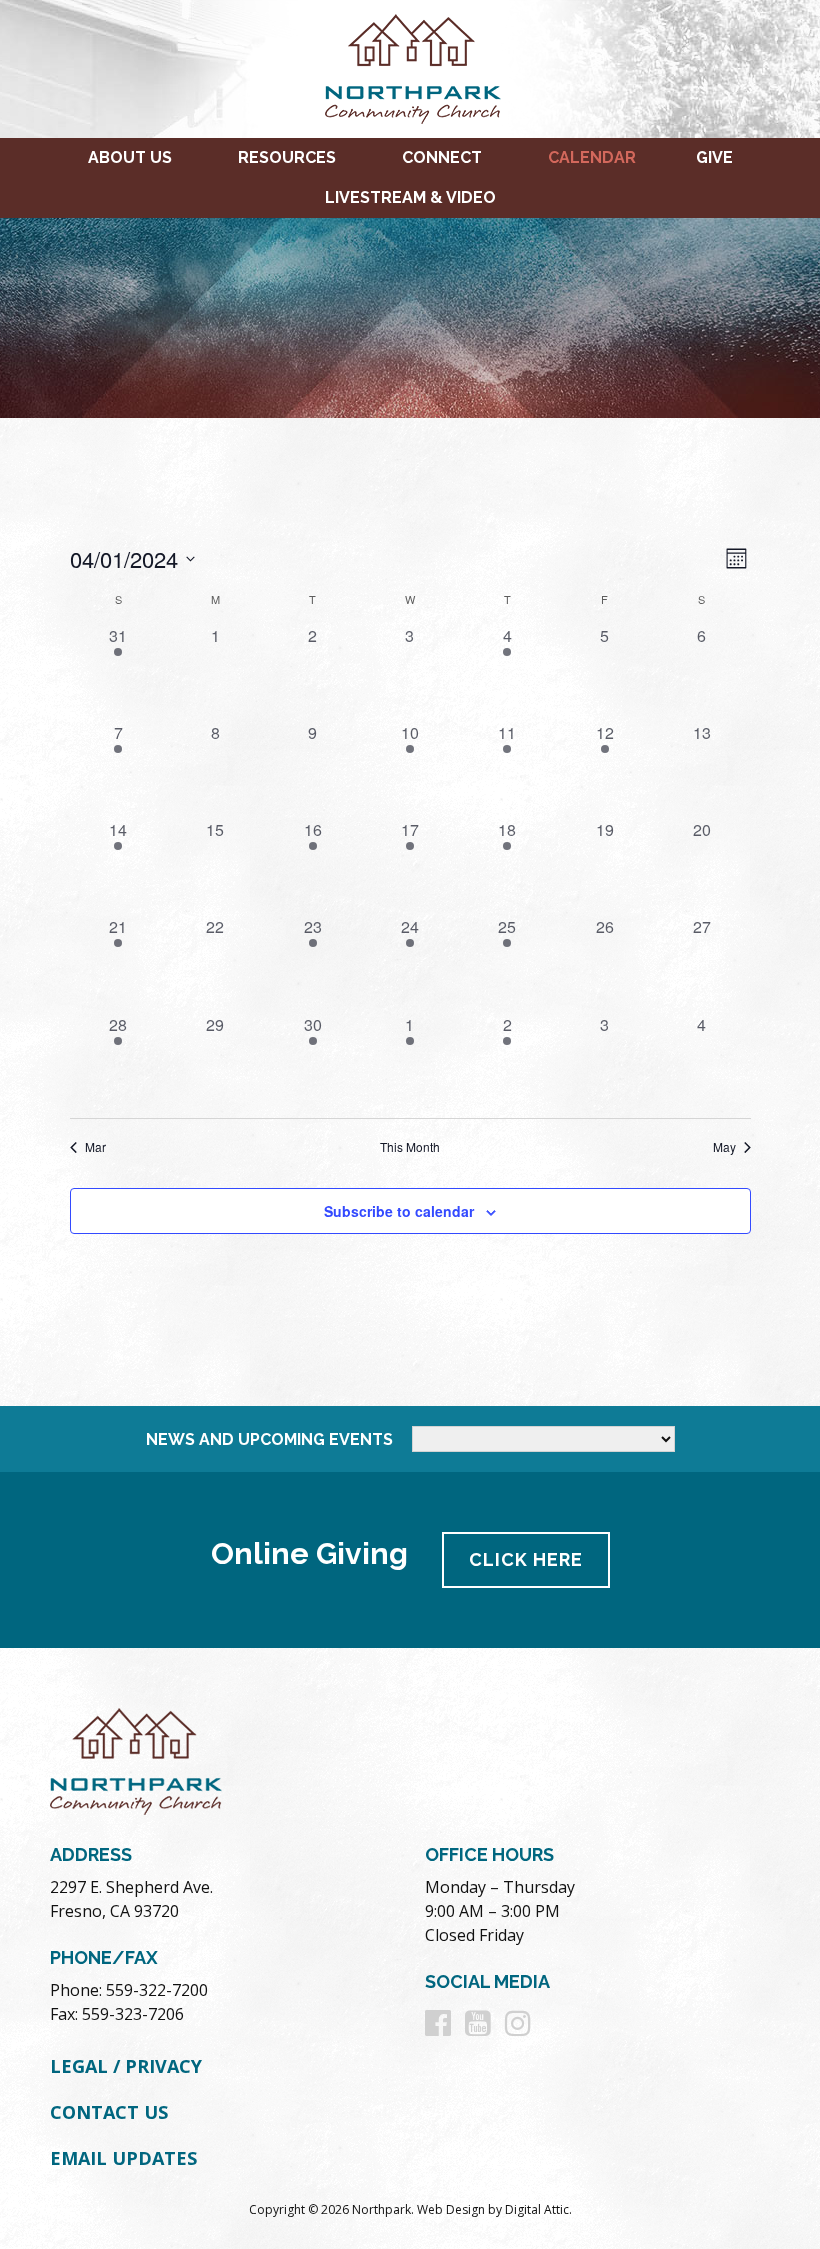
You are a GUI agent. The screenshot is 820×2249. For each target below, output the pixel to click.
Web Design (451, 2209)
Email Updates (123, 2158)
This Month (410, 1147)
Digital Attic (537, 2209)
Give (714, 157)
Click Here (526, 1559)
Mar (95, 1147)
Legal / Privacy (126, 2066)
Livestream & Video (410, 197)
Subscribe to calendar (399, 1211)
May (724, 1147)
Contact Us (109, 2112)
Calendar (592, 157)
